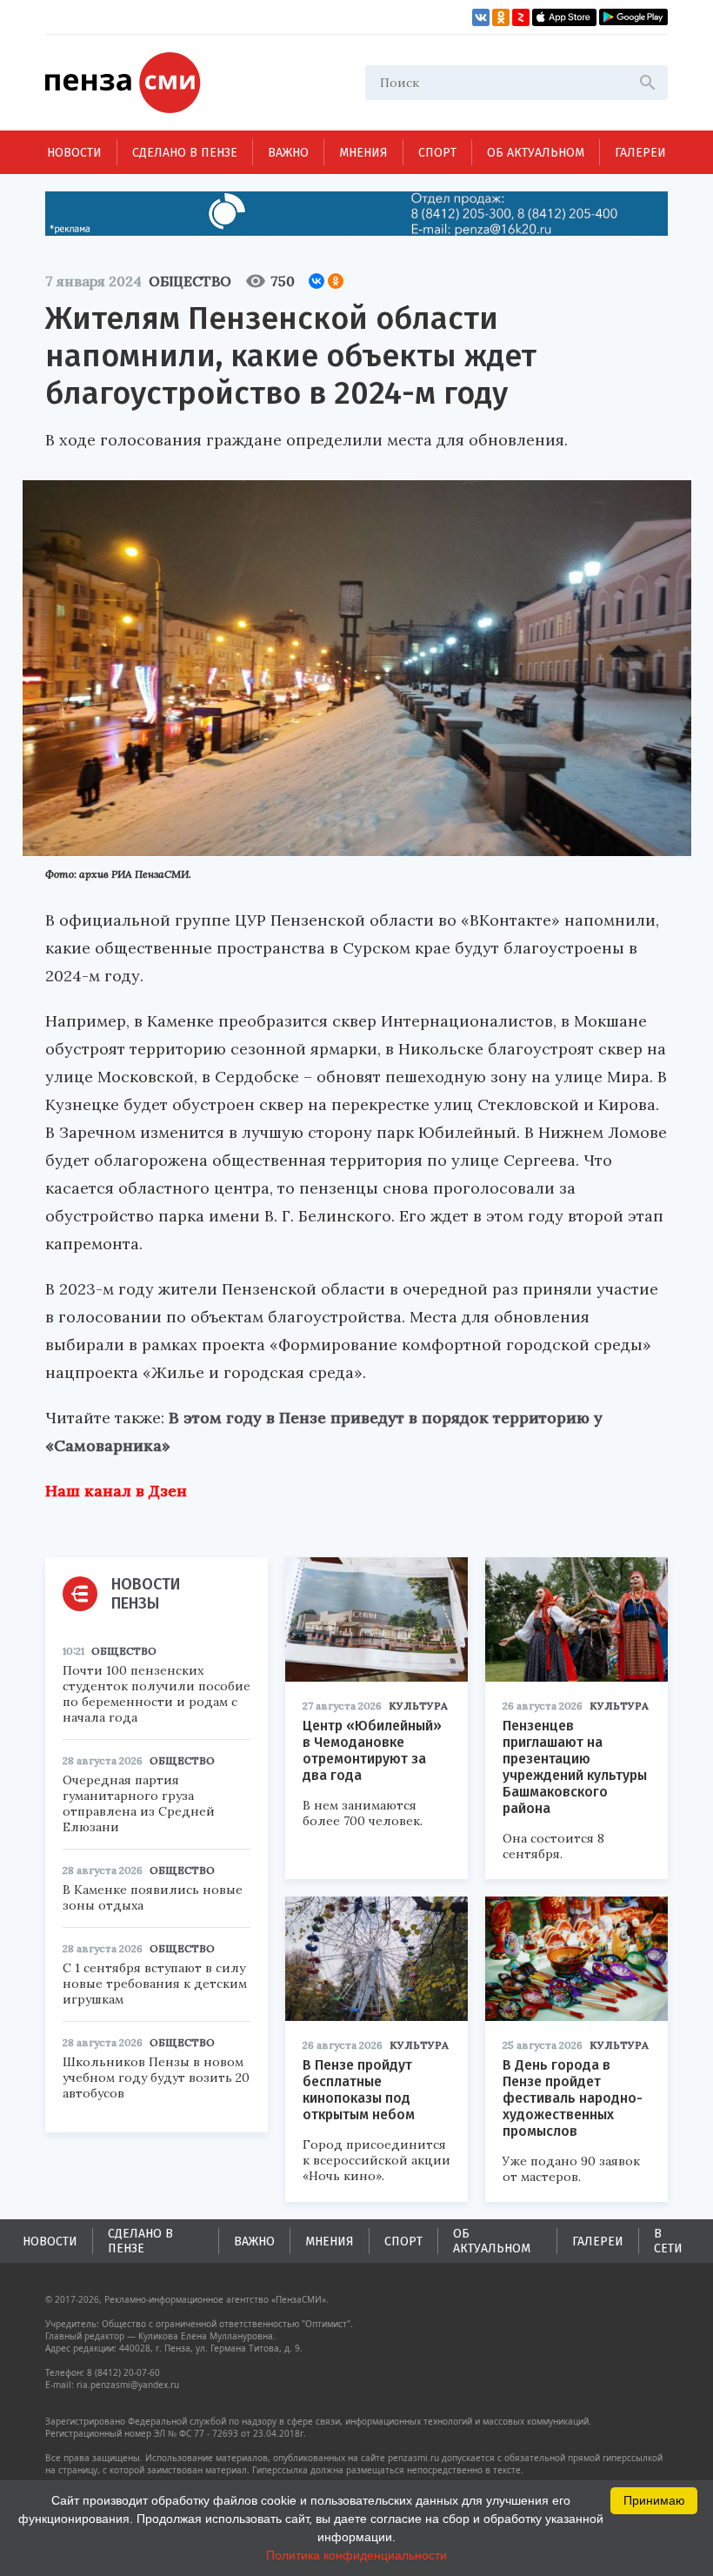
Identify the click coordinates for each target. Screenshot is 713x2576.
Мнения (363, 153)
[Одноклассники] (336, 281)
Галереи (640, 153)
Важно (288, 153)
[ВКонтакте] (317, 281)
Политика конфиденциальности (356, 2555)
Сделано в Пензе (185, 153)
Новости (74, 153)
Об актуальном (536, 153)
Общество (190, 281)
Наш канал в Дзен (116, 1491)
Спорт (437, 153)
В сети (668, 2241)
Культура (418, 1706)
